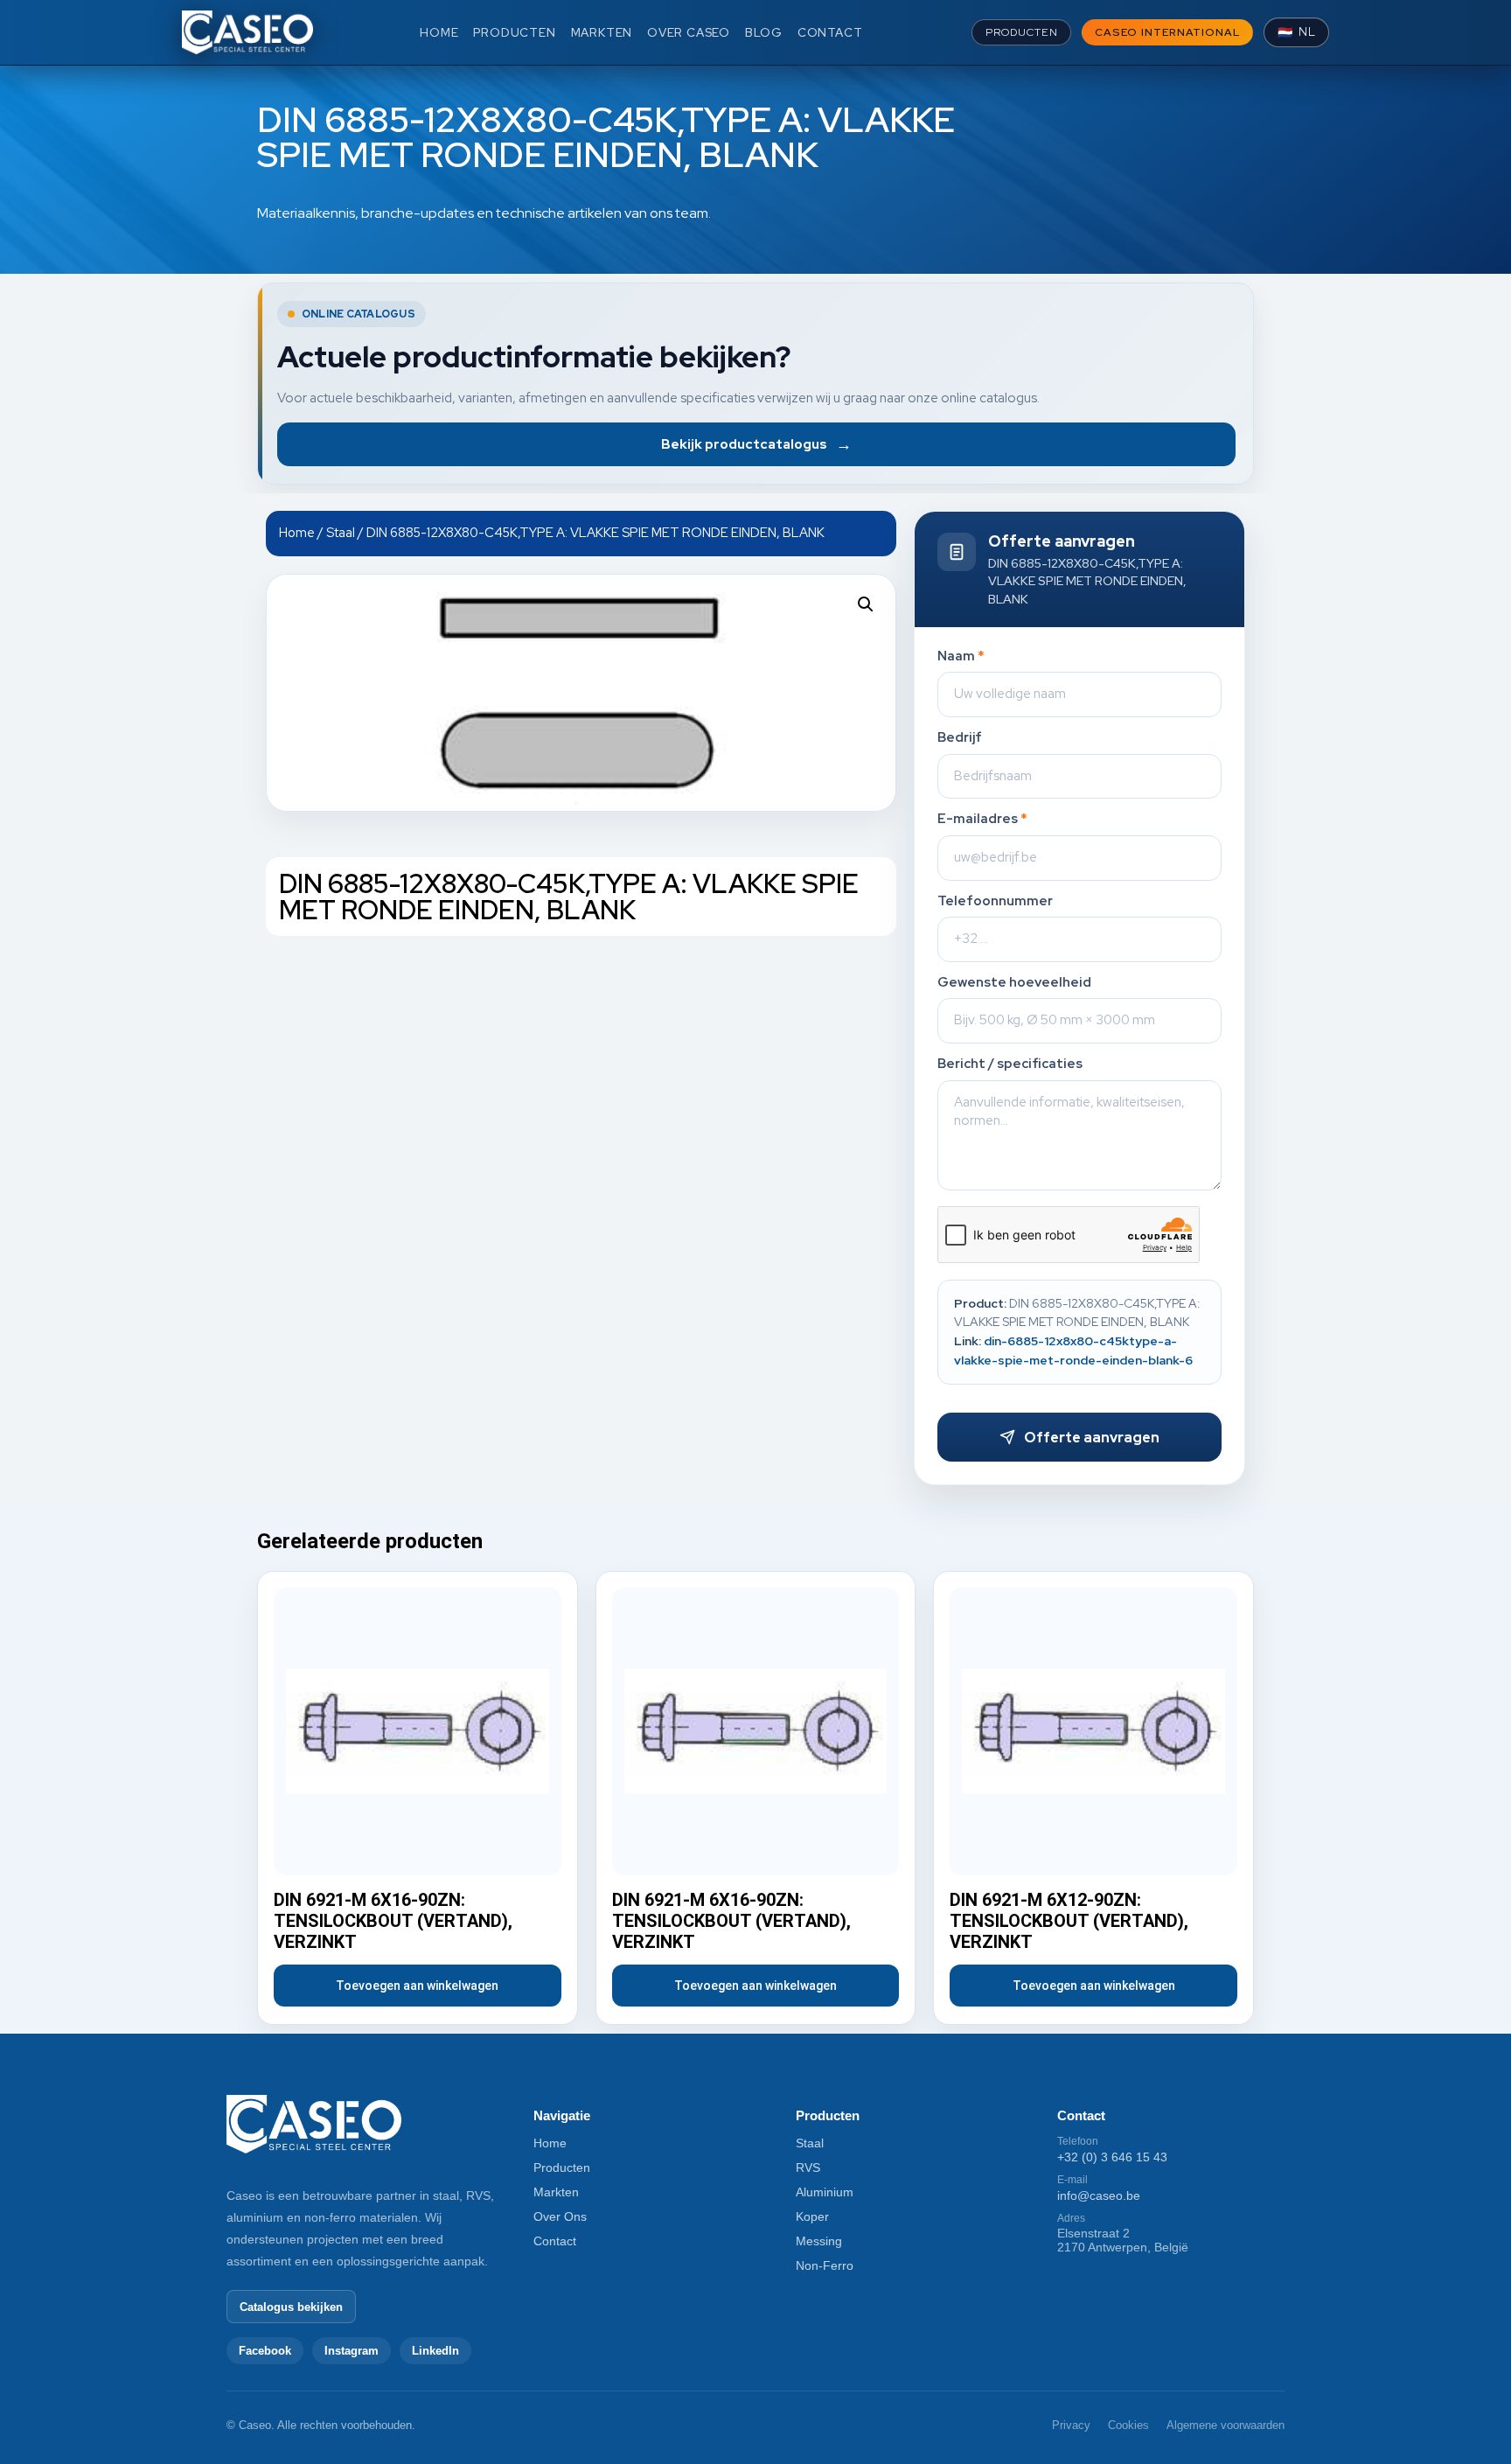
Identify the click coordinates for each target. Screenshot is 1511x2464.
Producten (562, 2167)
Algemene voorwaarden (1226, 2425)
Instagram (352, 2351)
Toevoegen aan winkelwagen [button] (417, 1986)
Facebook (265, 2351)
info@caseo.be (1099, 2195)
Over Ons (560, 2216)
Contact (555, 2241)
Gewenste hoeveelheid (1014, 983)
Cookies (1128, 2425)
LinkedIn (435, 2351)
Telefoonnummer (995, 901)
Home (297, 532)
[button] (866, 604)
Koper (812, 2216)
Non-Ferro (825, 2265)
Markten (556, 2192)
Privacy (1071, 2425)
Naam (961, 656)
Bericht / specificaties (1010, 1064)
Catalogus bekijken (291, 2307)
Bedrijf (960, 738)
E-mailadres (982, 819)
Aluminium (825, 2192)
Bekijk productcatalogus (756, 444)
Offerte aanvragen (1092, 1438)
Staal (341, 532)
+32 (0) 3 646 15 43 (1112, 2157)
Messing (819, 2241)
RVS (808, 2167)
